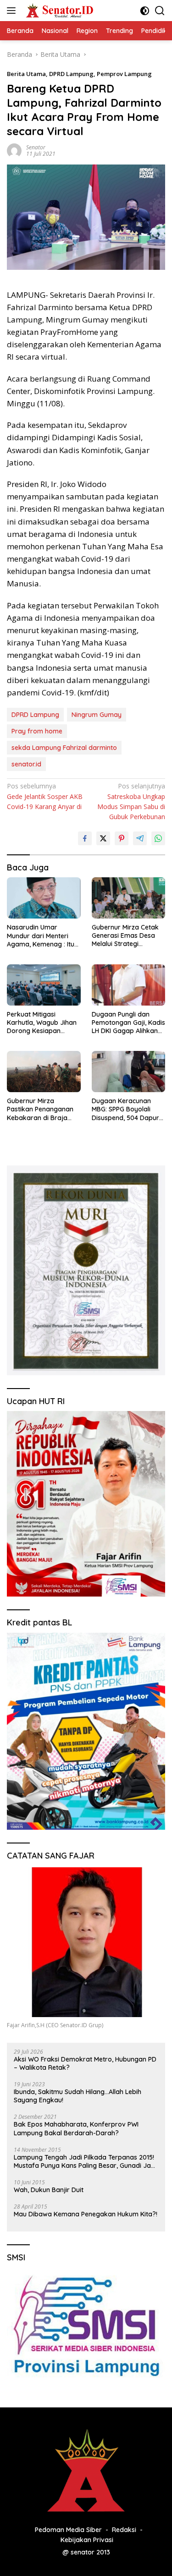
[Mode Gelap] (145, 11)
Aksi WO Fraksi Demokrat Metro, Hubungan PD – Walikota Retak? (85, 2063)
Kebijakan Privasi (87, 2540)
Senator (36, 147)
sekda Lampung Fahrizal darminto (64, 748)
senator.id (26, 764)
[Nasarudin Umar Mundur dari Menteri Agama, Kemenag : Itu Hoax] (44, 898)
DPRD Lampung (71, 74)
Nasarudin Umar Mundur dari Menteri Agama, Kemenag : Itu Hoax (41, 936)
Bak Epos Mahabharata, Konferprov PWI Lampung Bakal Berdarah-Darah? (76, 2128)
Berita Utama (26, 74)
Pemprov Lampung (124, 74)
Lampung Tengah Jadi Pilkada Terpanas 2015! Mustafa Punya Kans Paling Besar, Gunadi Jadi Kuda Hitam (85, 2161)
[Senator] (59, 11)
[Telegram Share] (140, 838)
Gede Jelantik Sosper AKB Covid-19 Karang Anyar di (45, 796)
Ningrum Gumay (97, 715)
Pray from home (37, 731)
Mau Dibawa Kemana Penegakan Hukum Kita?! (86, 2214)
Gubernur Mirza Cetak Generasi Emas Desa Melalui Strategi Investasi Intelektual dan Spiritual (128, 936)
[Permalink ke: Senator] (14, 150)
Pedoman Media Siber (68, 2530)
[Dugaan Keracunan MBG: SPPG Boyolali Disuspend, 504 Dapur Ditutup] (129, 1072)
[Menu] (13, 11)
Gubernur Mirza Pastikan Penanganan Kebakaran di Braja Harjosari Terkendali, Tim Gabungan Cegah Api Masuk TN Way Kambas (40, 1109)
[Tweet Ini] (103, 838)
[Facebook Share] (85, 838)
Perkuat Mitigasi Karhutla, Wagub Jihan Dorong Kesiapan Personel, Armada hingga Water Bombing (42, 1023)
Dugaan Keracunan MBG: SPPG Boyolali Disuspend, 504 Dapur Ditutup (125, 1109)
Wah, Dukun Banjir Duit (49, 2190)
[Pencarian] (160, 11)
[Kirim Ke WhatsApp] (158, 838)
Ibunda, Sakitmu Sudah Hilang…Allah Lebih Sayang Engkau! (78, 2096)
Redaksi (124, 2530)
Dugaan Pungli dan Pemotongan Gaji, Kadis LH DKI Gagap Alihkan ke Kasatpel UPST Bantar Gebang (128, 1023)
